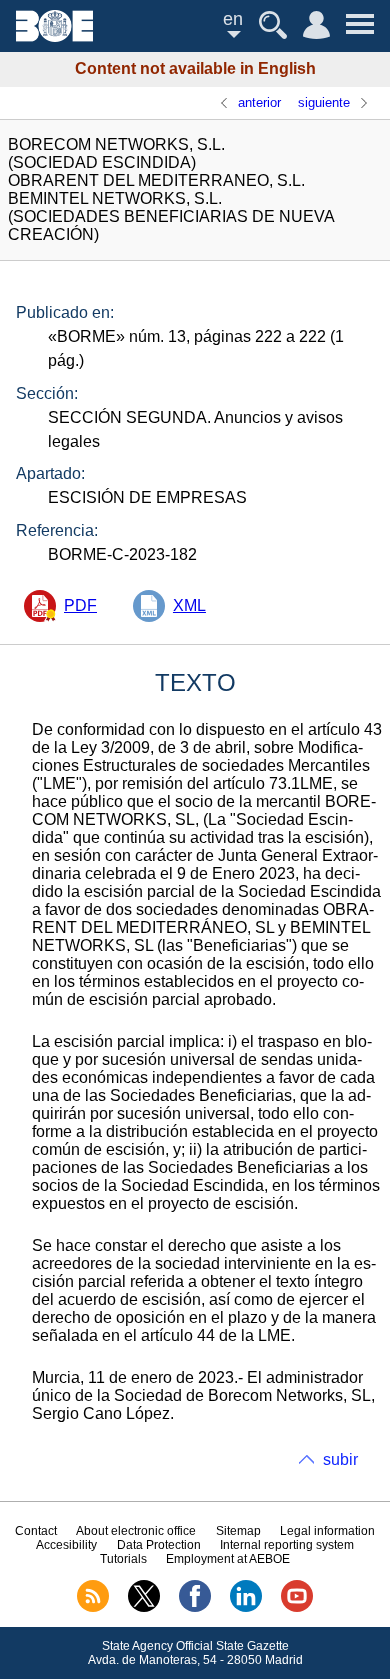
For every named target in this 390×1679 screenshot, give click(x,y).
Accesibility (66, 1545)
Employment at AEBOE (228, 1559)
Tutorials (123, 1559)
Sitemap (238, 1531)
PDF (80, 605)
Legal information (327, 1531)
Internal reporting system (287, 1545)
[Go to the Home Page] (54, 36)
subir (340, 1459)
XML (189, 605)
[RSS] (93, 1608)
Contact (36, 1531)
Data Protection (159, 1545)
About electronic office (136, 1531)
